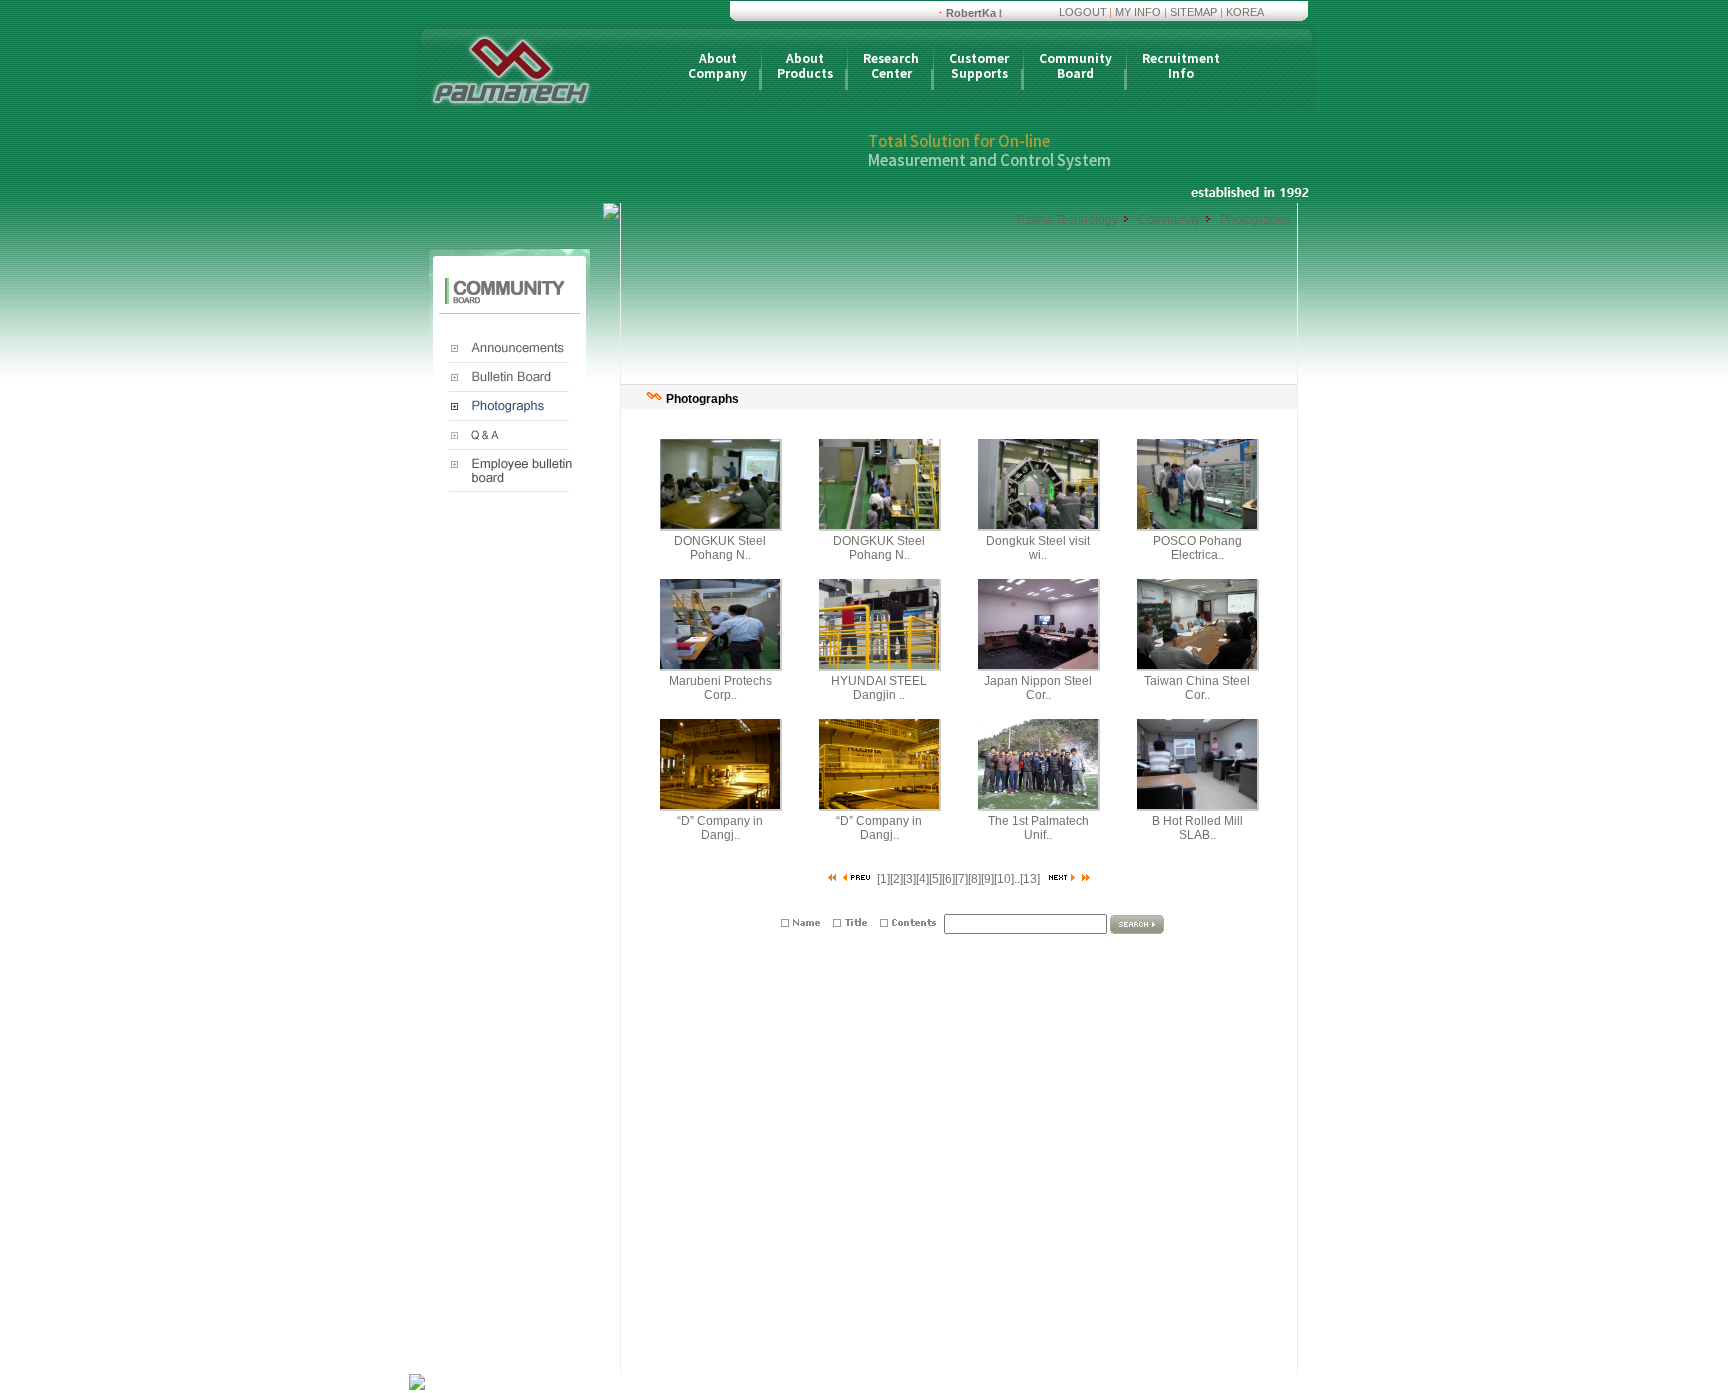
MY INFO (1138, 12)
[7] (961, 879)
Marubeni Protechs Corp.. (720, 688)
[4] (922, 879)
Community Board (1075, 66)
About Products (805, 66)
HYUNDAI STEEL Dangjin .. (879, 688)
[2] (896, 879)
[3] (909, 879)
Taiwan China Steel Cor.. (1197, 688)
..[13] (1027, 879)
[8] (974, 879)
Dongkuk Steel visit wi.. (1038, 548)
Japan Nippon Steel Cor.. (1038, 688)
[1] (883, 879)
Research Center (891, 66)
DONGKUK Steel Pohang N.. (720, 548)
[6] (948, 879)
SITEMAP (1193, 12)
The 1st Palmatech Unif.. (1038, 828)
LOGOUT (1083, 12)
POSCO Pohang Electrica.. (1197, 548)
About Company (717, 66)
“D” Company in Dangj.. (720, 828)
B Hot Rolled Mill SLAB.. (1197, 828)
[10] (1004, 879)
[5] (935, 879)
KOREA (1245, 12)
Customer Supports (979, 66)
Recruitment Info (1181, 66)
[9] (987, 879)
